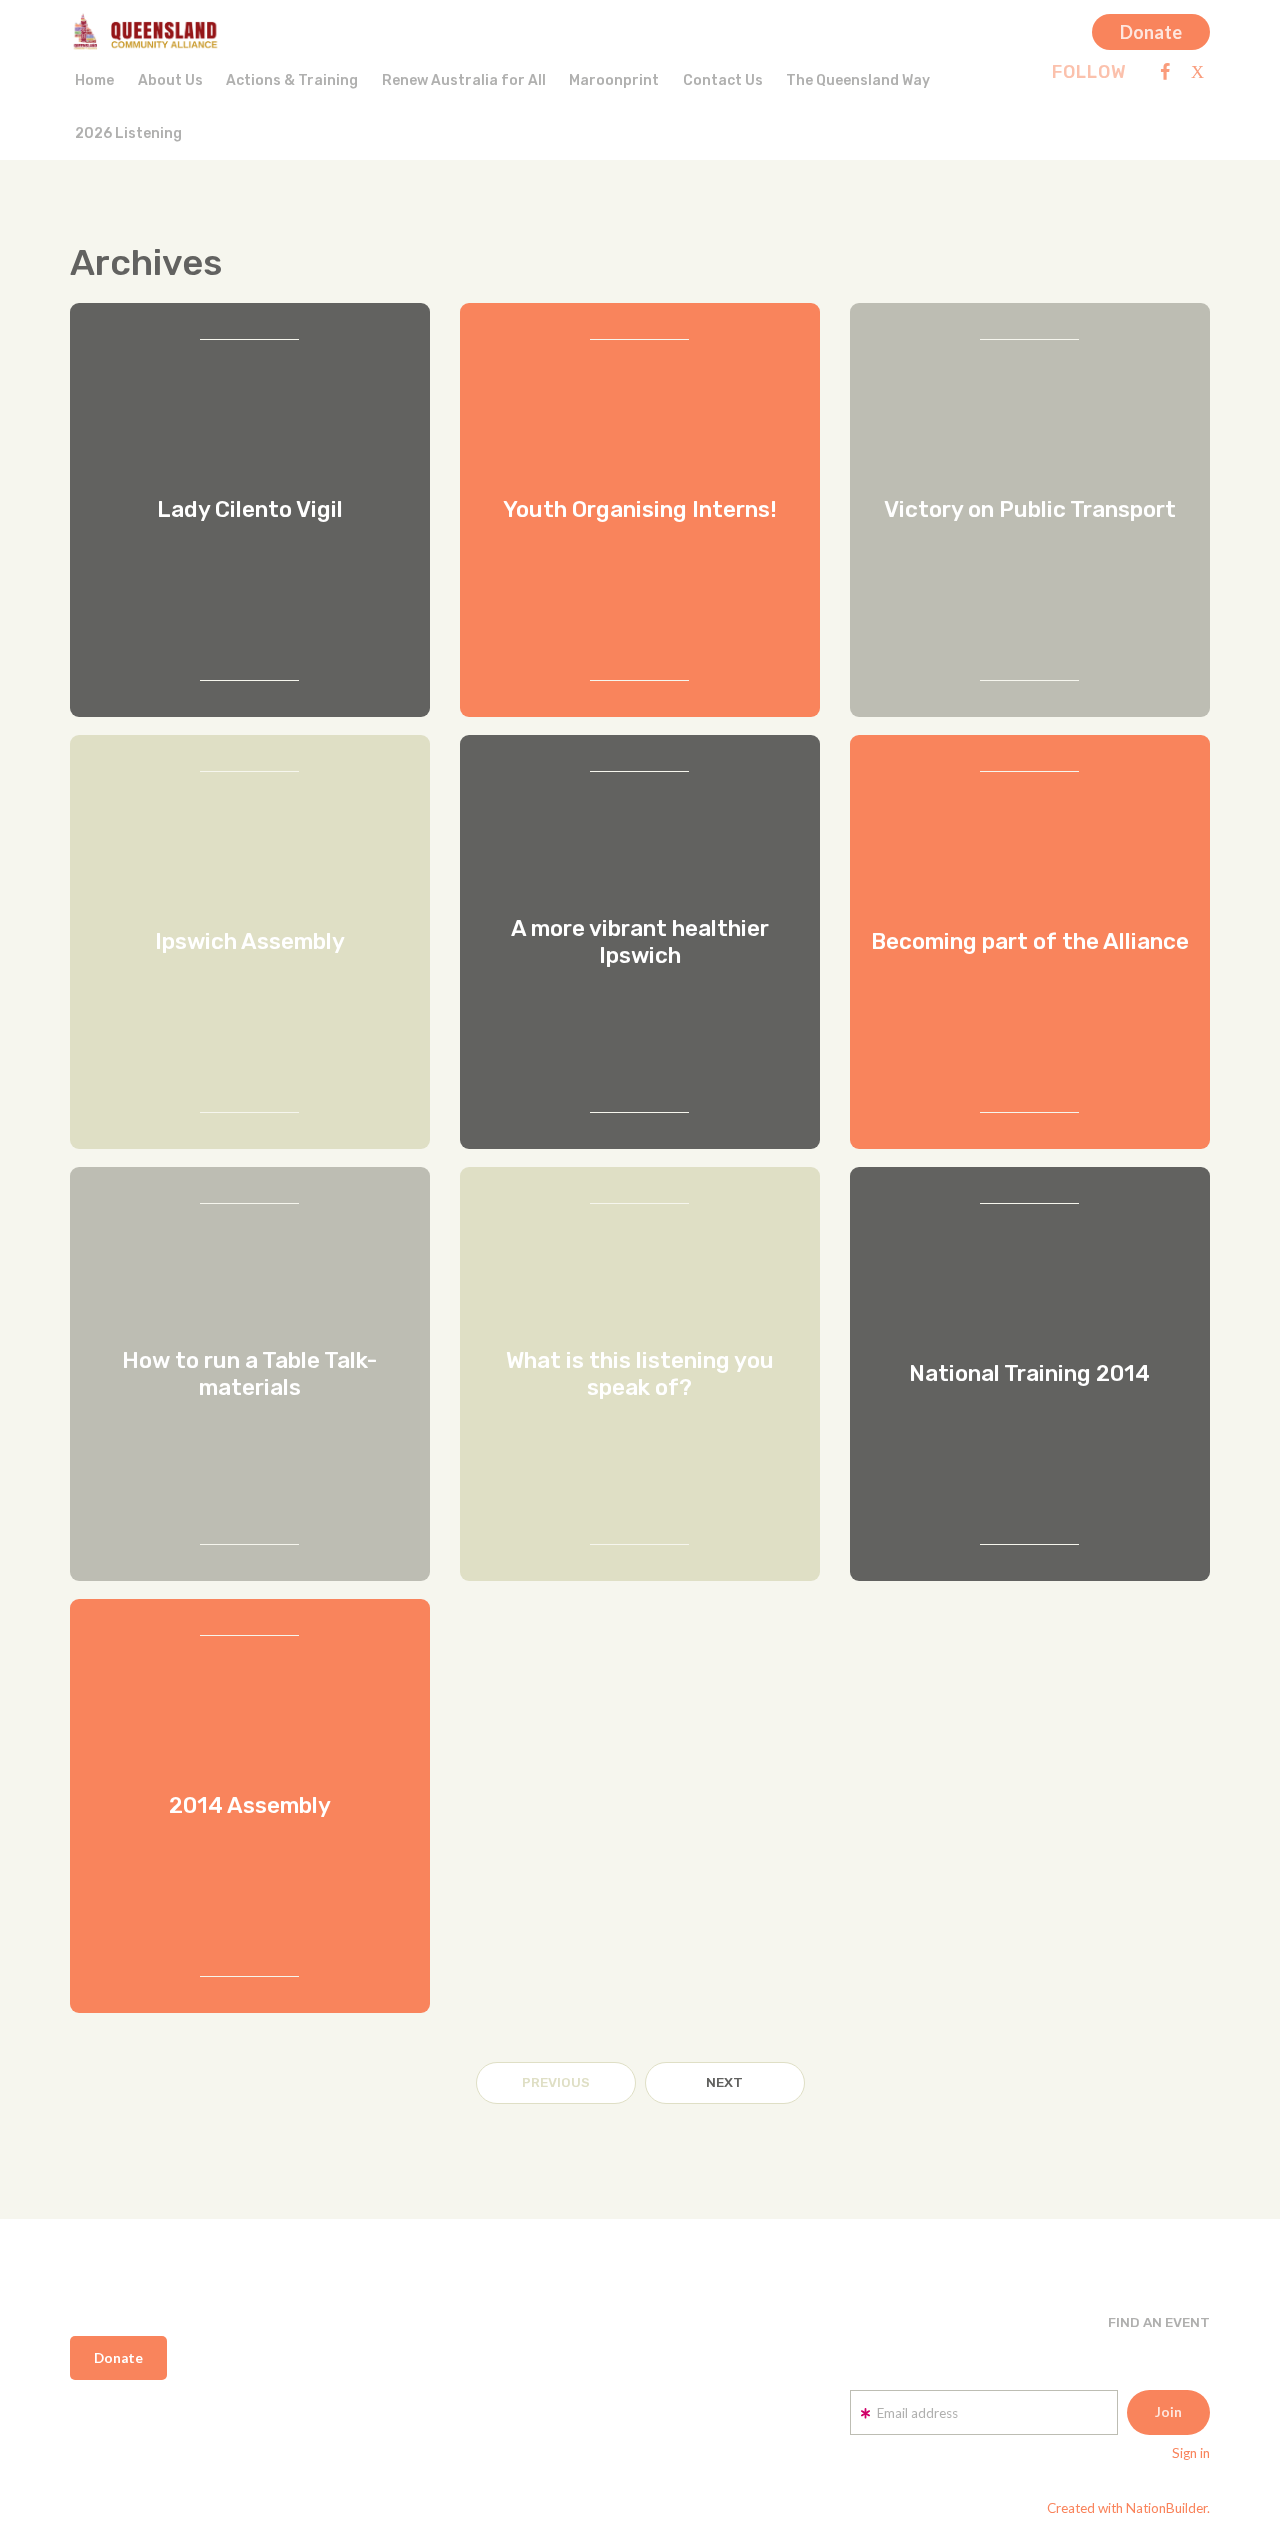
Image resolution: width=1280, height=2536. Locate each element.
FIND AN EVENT (1159, 2322)
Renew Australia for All (464, 80)
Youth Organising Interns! (640, 509)
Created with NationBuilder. (1128, 2508)
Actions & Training (292, 80)
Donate (1151, 32)
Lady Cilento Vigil (250, 509)
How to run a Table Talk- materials (249, 1374)
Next (724, 2082)
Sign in (1191, 2453)
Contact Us (723, 80)
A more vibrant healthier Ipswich (640, 942)
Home (94, 80)
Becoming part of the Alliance (1030, 941)
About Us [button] (170, 80)
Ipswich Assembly (250, 941)
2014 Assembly (250, 1805)
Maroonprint (614, 80)
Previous (556, 2082)
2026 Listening (128, 133)
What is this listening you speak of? (640, 1374)
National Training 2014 (1029, 1373)
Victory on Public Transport (1030, 509)
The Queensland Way (858, 80)
